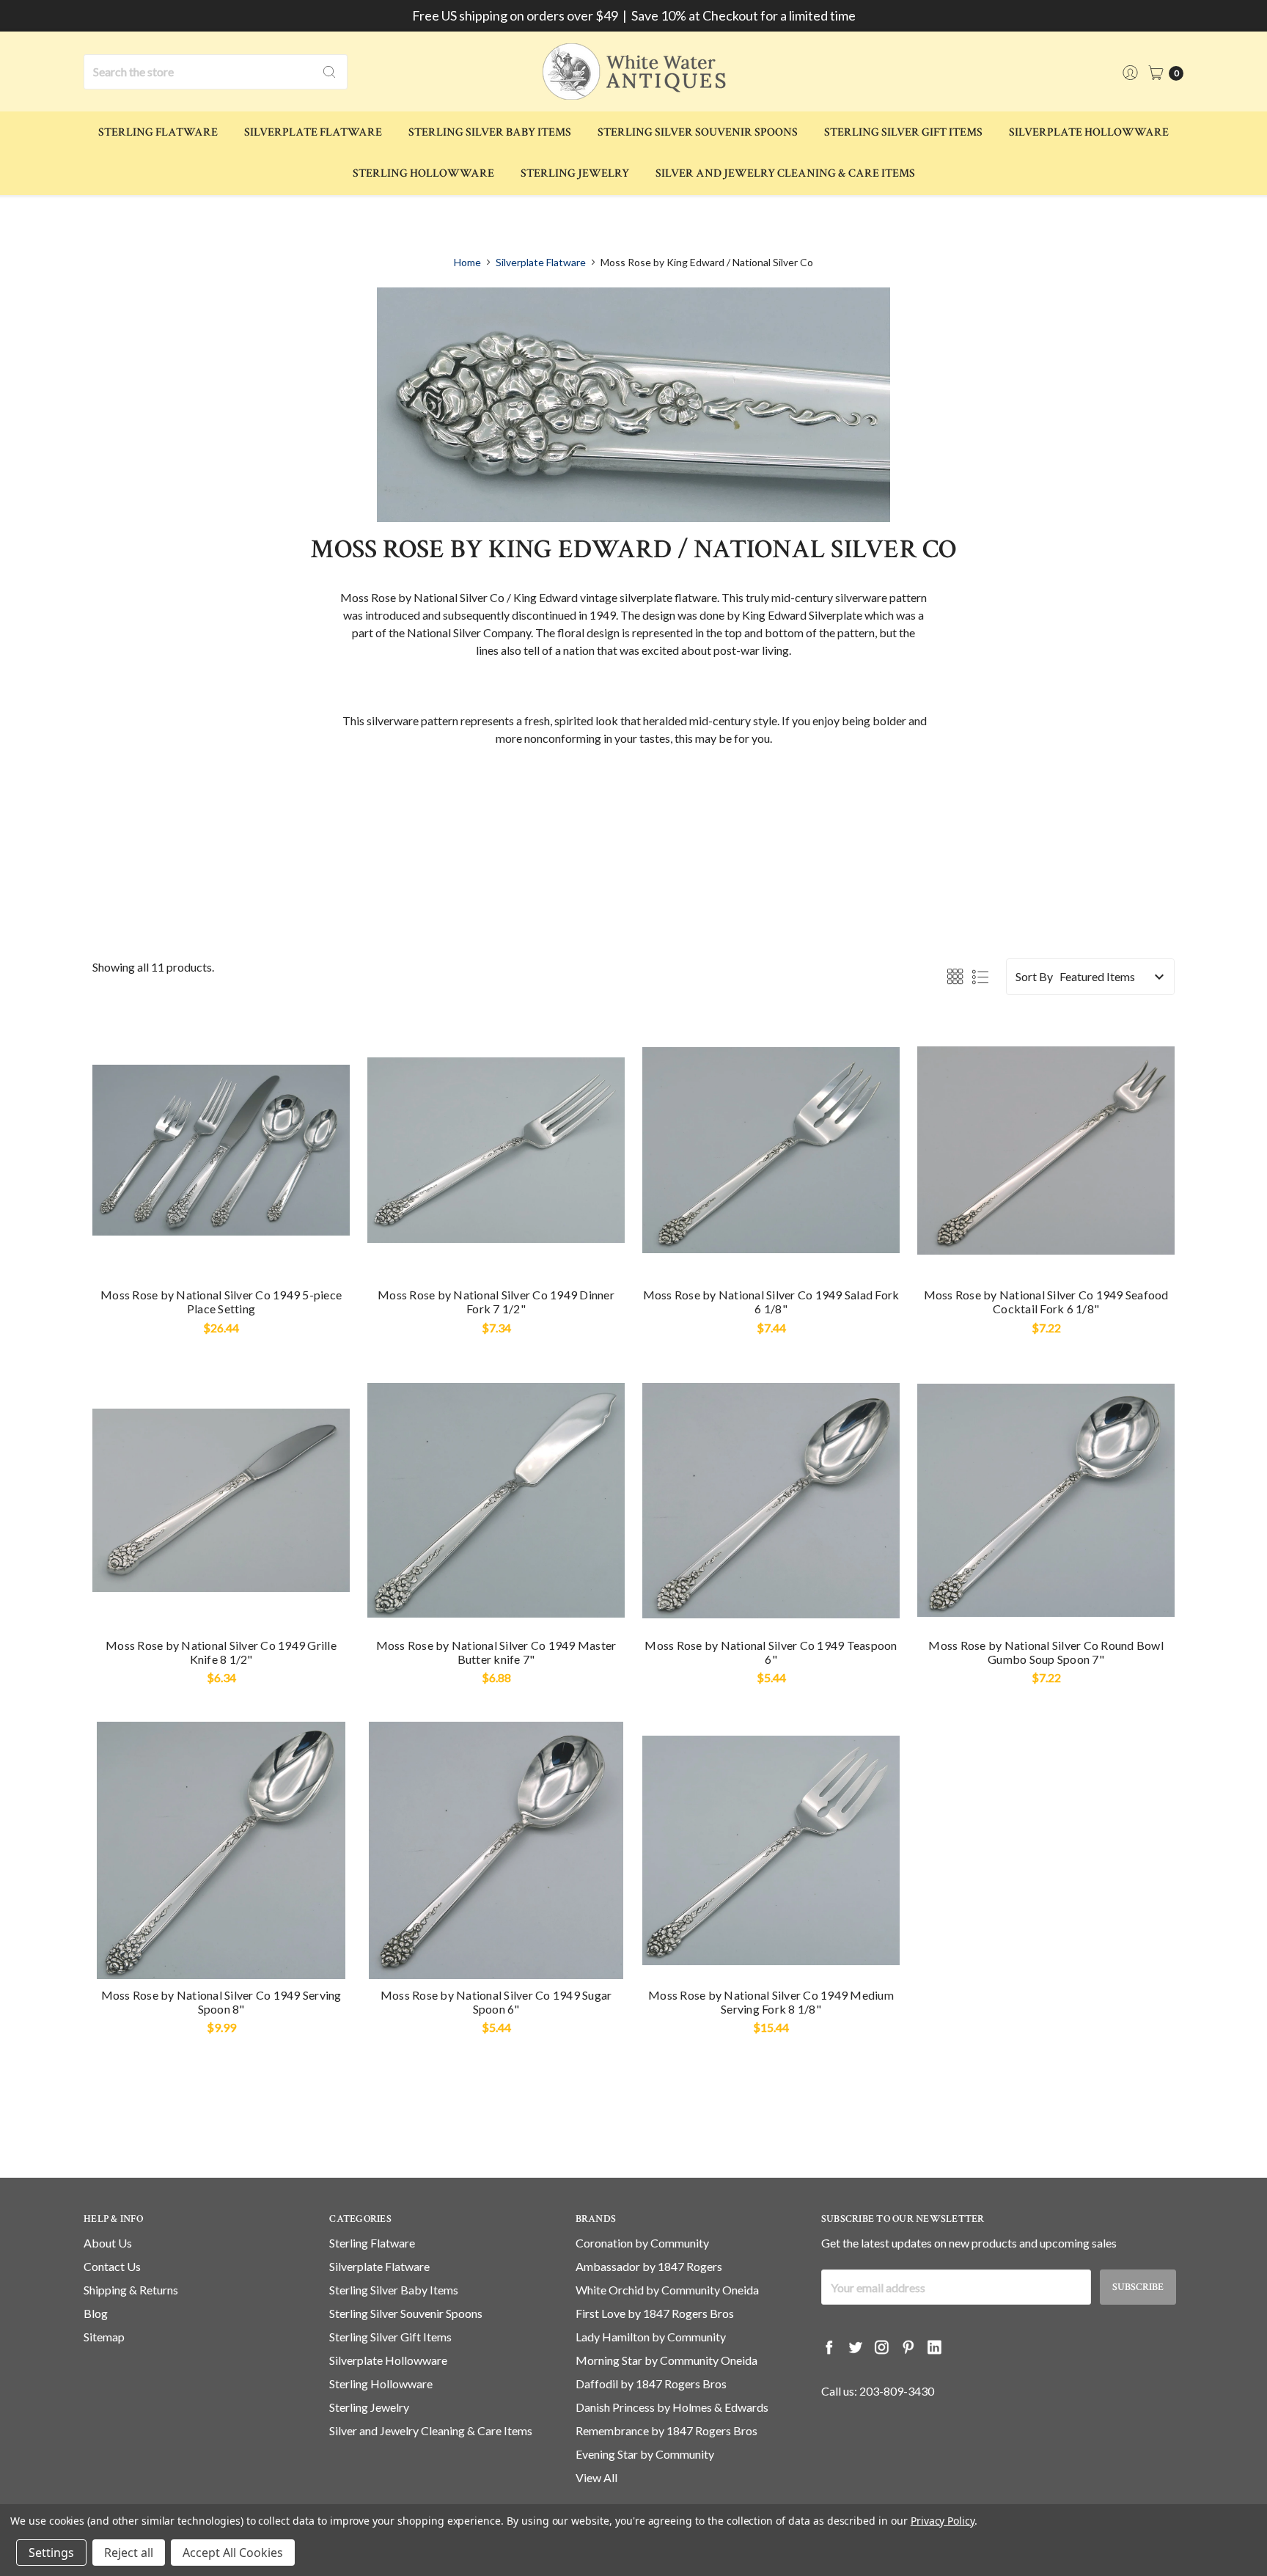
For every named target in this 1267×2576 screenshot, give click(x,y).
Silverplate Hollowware (1089, 132)
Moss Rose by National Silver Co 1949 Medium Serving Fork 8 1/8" (771, 2002)
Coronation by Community (642, 2243)
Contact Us (112, 2266)
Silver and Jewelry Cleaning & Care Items (785, 173)
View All (596, 2477)
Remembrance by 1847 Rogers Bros (666, 2430)
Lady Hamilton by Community (651, 2337)
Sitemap (104, 2337)
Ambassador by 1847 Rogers (649, 2266)
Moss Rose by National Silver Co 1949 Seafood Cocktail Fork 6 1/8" (1046, 1302)
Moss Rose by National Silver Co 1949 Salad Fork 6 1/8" (771, 1302)
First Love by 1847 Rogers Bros (655, 2313)
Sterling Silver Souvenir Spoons (698, 132)
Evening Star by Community (645, 2454)
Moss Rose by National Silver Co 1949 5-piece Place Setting (221, 1302)
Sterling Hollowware (423, 173)
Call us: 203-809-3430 (878, 2391)
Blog (96, 2313)
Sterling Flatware (158, 132)
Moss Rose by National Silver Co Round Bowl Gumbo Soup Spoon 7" (1046, 1652)
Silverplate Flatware (313, 132)
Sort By (1034, 976)
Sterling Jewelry (575, 173)
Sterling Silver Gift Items (903, 132)
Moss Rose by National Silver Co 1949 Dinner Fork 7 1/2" (496, 1302)
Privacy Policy (943, 2521)
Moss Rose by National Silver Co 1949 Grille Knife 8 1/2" (221, 1652)
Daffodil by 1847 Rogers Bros (651, 2384)
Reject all (129, 2553)
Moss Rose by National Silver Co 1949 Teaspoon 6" (771, 1652)
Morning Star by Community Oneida (666, 2360)
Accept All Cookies (233, 2553)
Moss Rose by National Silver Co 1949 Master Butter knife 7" (496, 1652)
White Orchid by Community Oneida (667, 2290)
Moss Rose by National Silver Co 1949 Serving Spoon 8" (221, 2002)
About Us (108, 2243)
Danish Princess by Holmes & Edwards (672, 2407)
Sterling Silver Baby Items (490, 132)
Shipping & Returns (131, 2290)
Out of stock (1046, 1252)
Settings (51, 2553)
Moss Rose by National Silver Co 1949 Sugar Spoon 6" (496, 2002)
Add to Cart (221, 1252)
